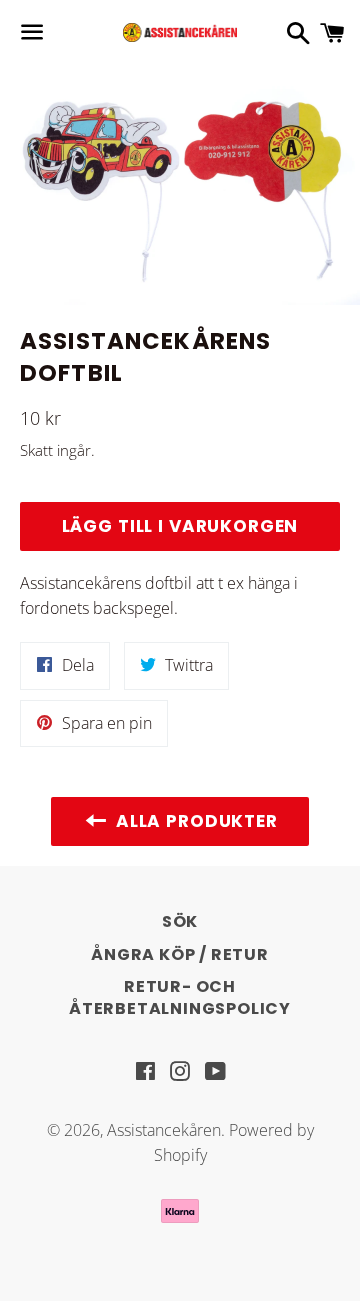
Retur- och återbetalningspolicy (180, 997)
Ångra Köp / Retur (180, 954)
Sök (180, 921)
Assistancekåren (164, 1130)
